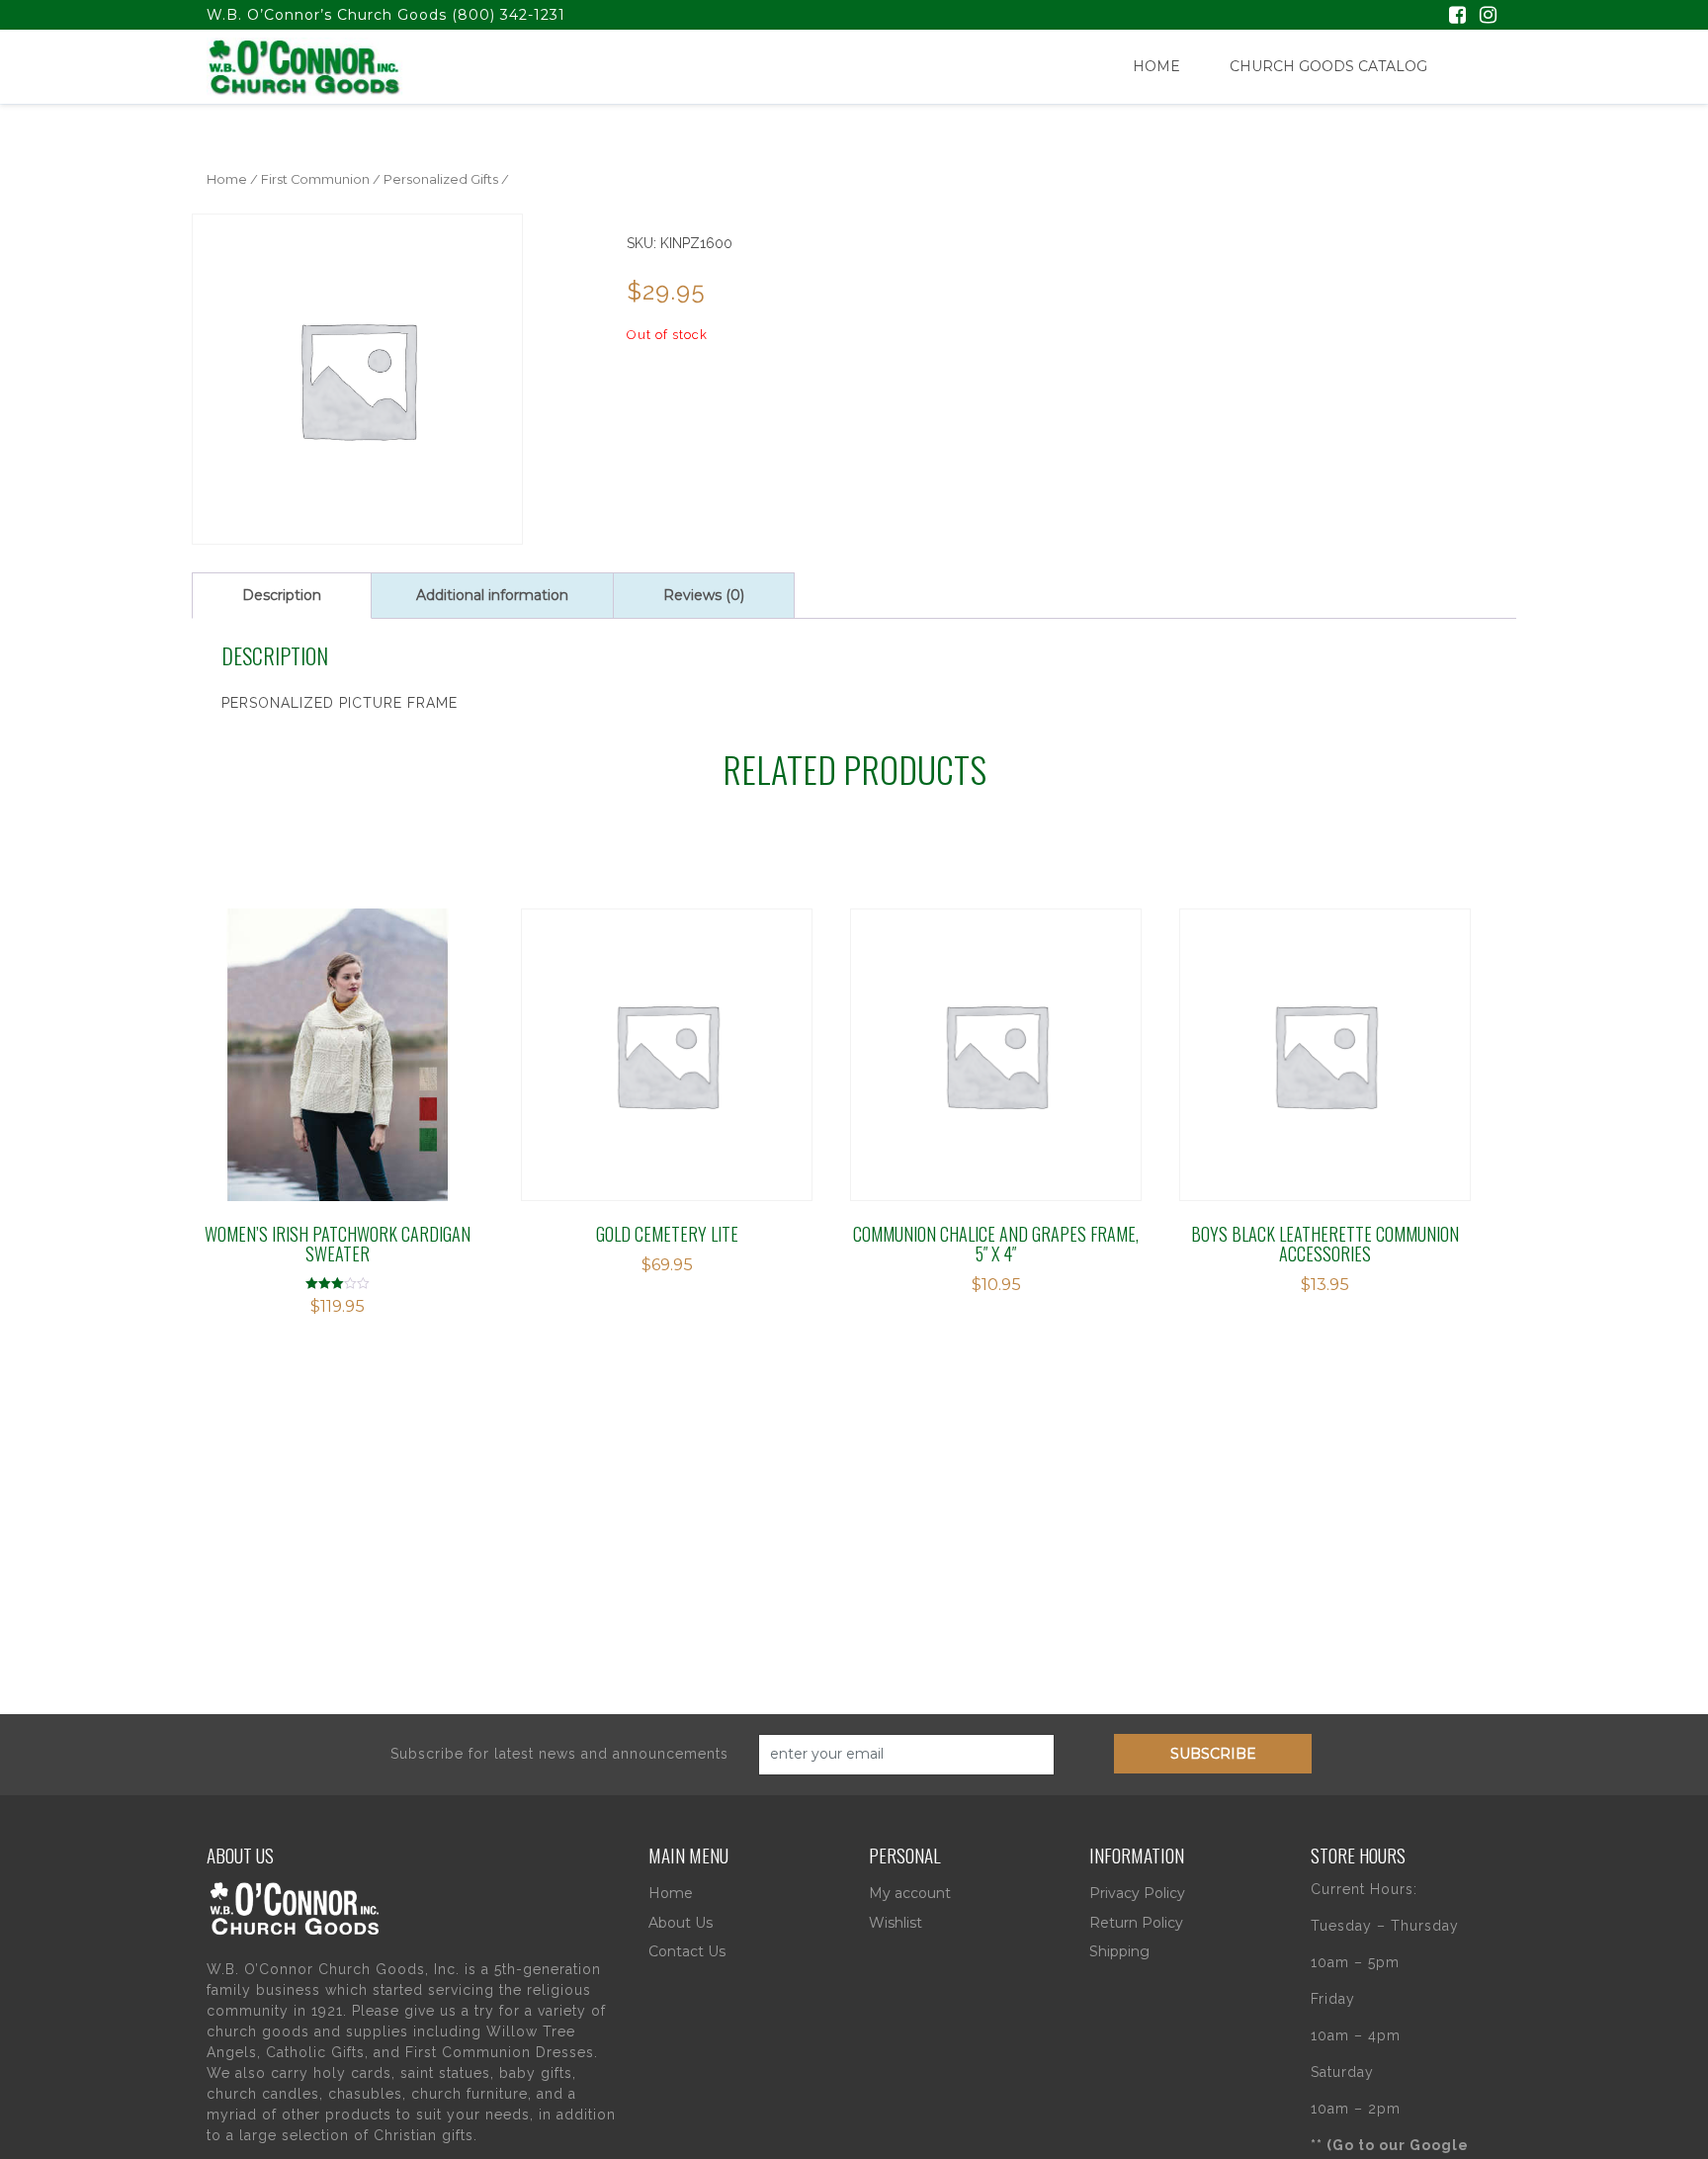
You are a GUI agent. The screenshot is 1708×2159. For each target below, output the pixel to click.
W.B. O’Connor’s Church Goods (327, 15)
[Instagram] (1488, 17)
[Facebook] (1457, 17)
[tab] (282, 596)
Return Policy (1136, 1923)
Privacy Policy (1137, 1893)
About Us (681, 1923)
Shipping (1119, 1951)
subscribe (1213, 1754)
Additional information (492, 595)
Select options (293, 1031)
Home (1156, 66)
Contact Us (687, 1951)
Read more (610, 1031)
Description (282, 595)
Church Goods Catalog (1328, 66)
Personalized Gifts (441, 179)
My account (910, 1893)
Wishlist (896, 1923)
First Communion (315, 179)
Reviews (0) (704, 595)
